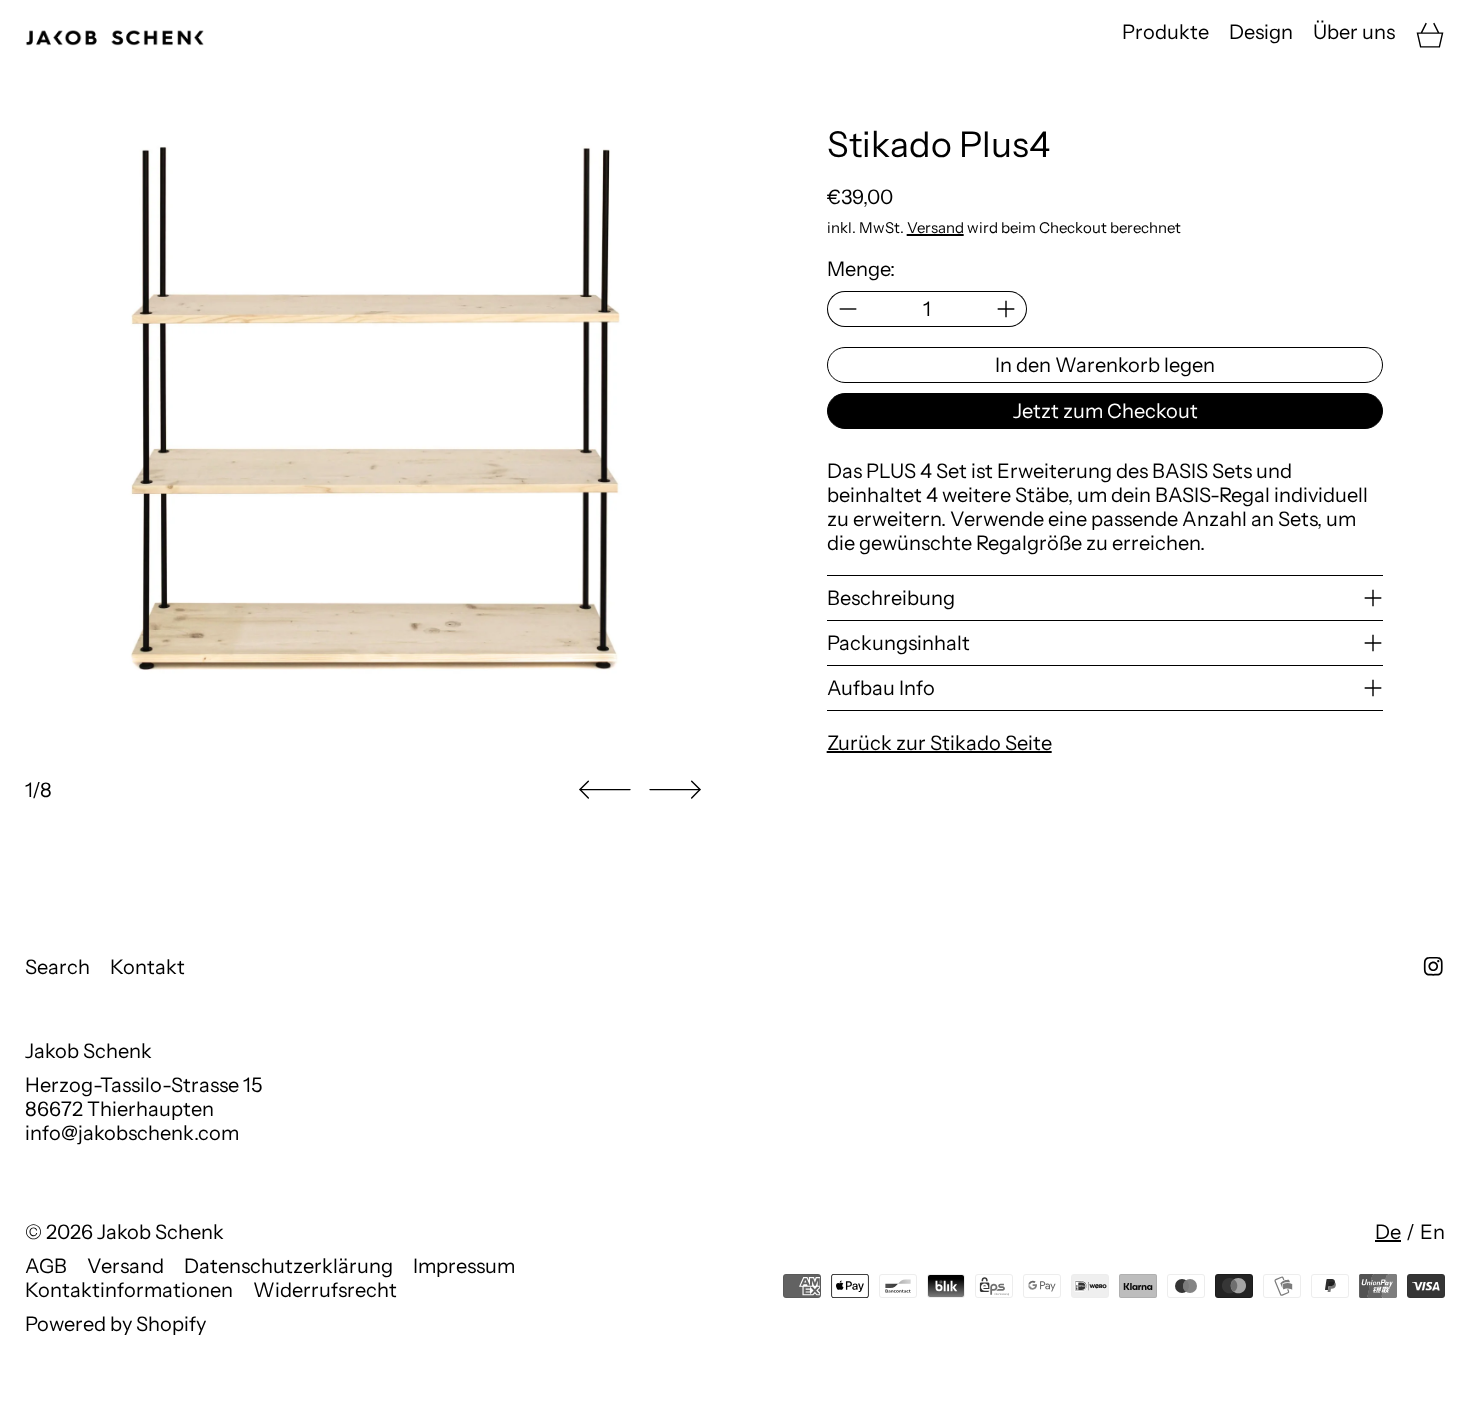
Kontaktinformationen (129, 1290)
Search (57, 967)
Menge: (861, 269)
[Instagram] (1433, 966)
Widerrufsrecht (325, 1290)
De (1388, 1232)
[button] (605, 790)
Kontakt (147, 967)
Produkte (1165, 32)
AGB (46, 1266)
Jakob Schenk (160, 1232)
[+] (1006, 309)
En (1432, 1232)
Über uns (1354, 32)
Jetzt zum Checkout (1105, 411)
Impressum (464, 1266)
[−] (847, 309)
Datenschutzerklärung (288, 1266)
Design (1261, 32)
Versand (935, 227)
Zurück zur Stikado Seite (939, 743)
